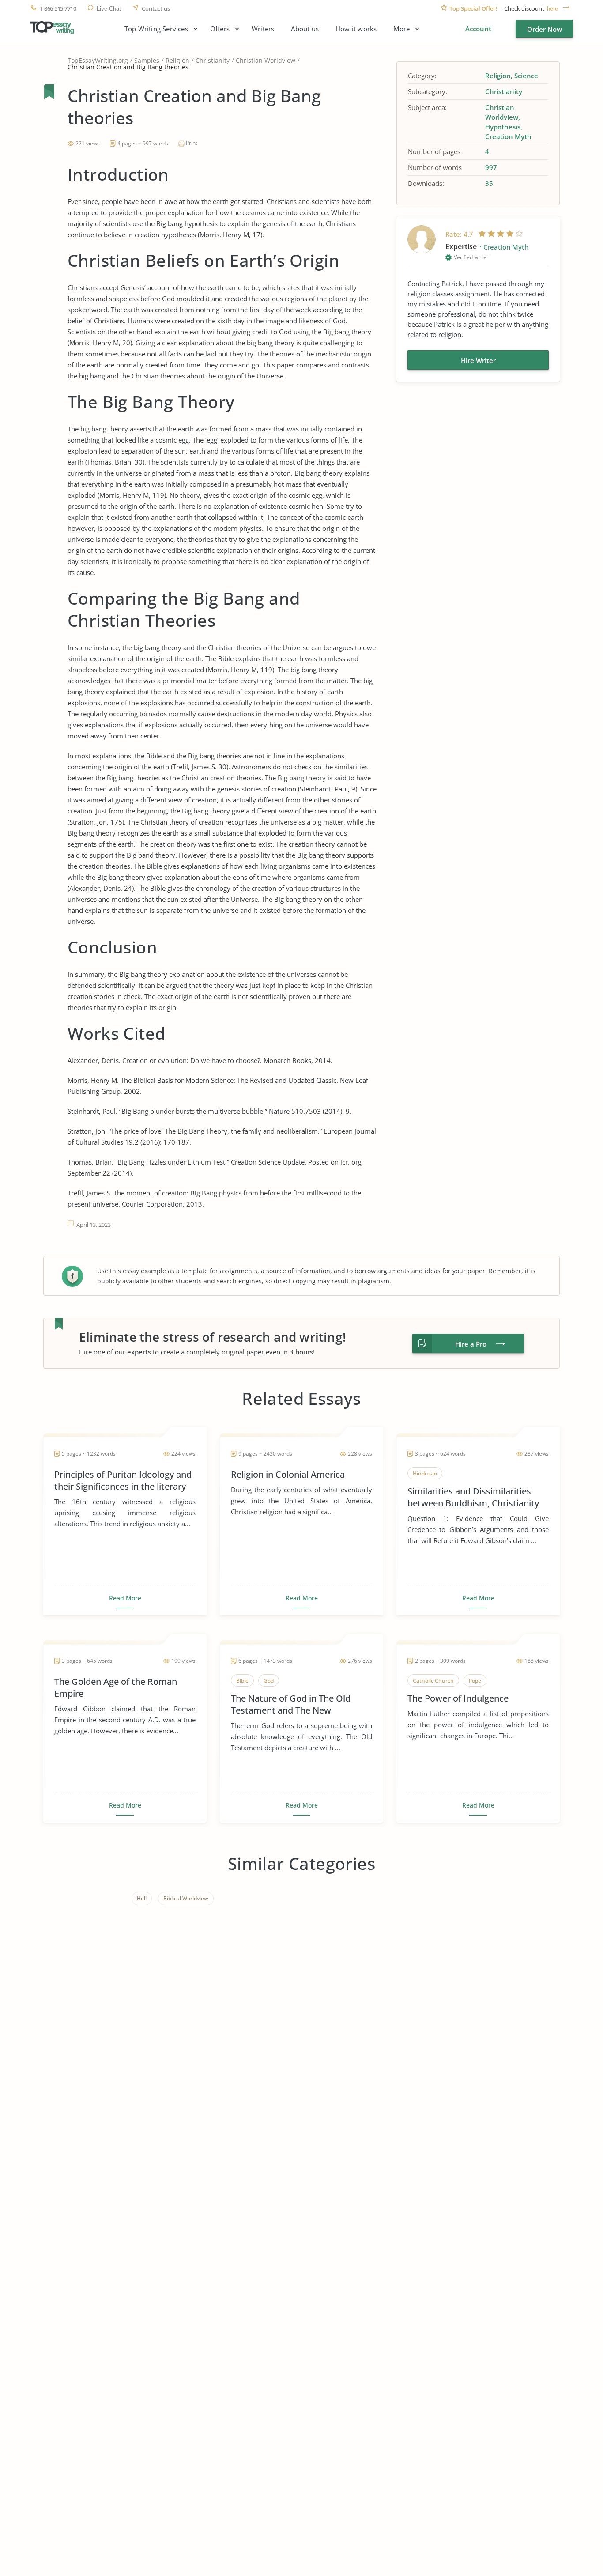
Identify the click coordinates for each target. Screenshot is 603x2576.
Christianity (213, 60)
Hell (142, 1898)
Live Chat (109, 9)
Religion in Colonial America (288, 1474)
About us (305, 29)
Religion (177, 60)
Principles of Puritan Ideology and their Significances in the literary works (123, 1480)
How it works (356, 29)
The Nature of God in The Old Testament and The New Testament (291, 1704)
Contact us (156, 9)
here (552, 9)
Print (192, 143)
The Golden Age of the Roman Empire (116, 1687)
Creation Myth (508, 136)
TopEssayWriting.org (98, 60)
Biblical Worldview (186, 1898)
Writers (263, 29)
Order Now (545, 29)
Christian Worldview (266, 60)
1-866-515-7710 (58, 9)
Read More (125, 1598)
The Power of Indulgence (458, 1698)
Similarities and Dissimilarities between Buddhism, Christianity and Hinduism (473, 1497)
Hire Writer (478, 360)
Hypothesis (503, 127)
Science (526, 76)
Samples (147, 60)
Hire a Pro (471, 1344)
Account (478, 29)
